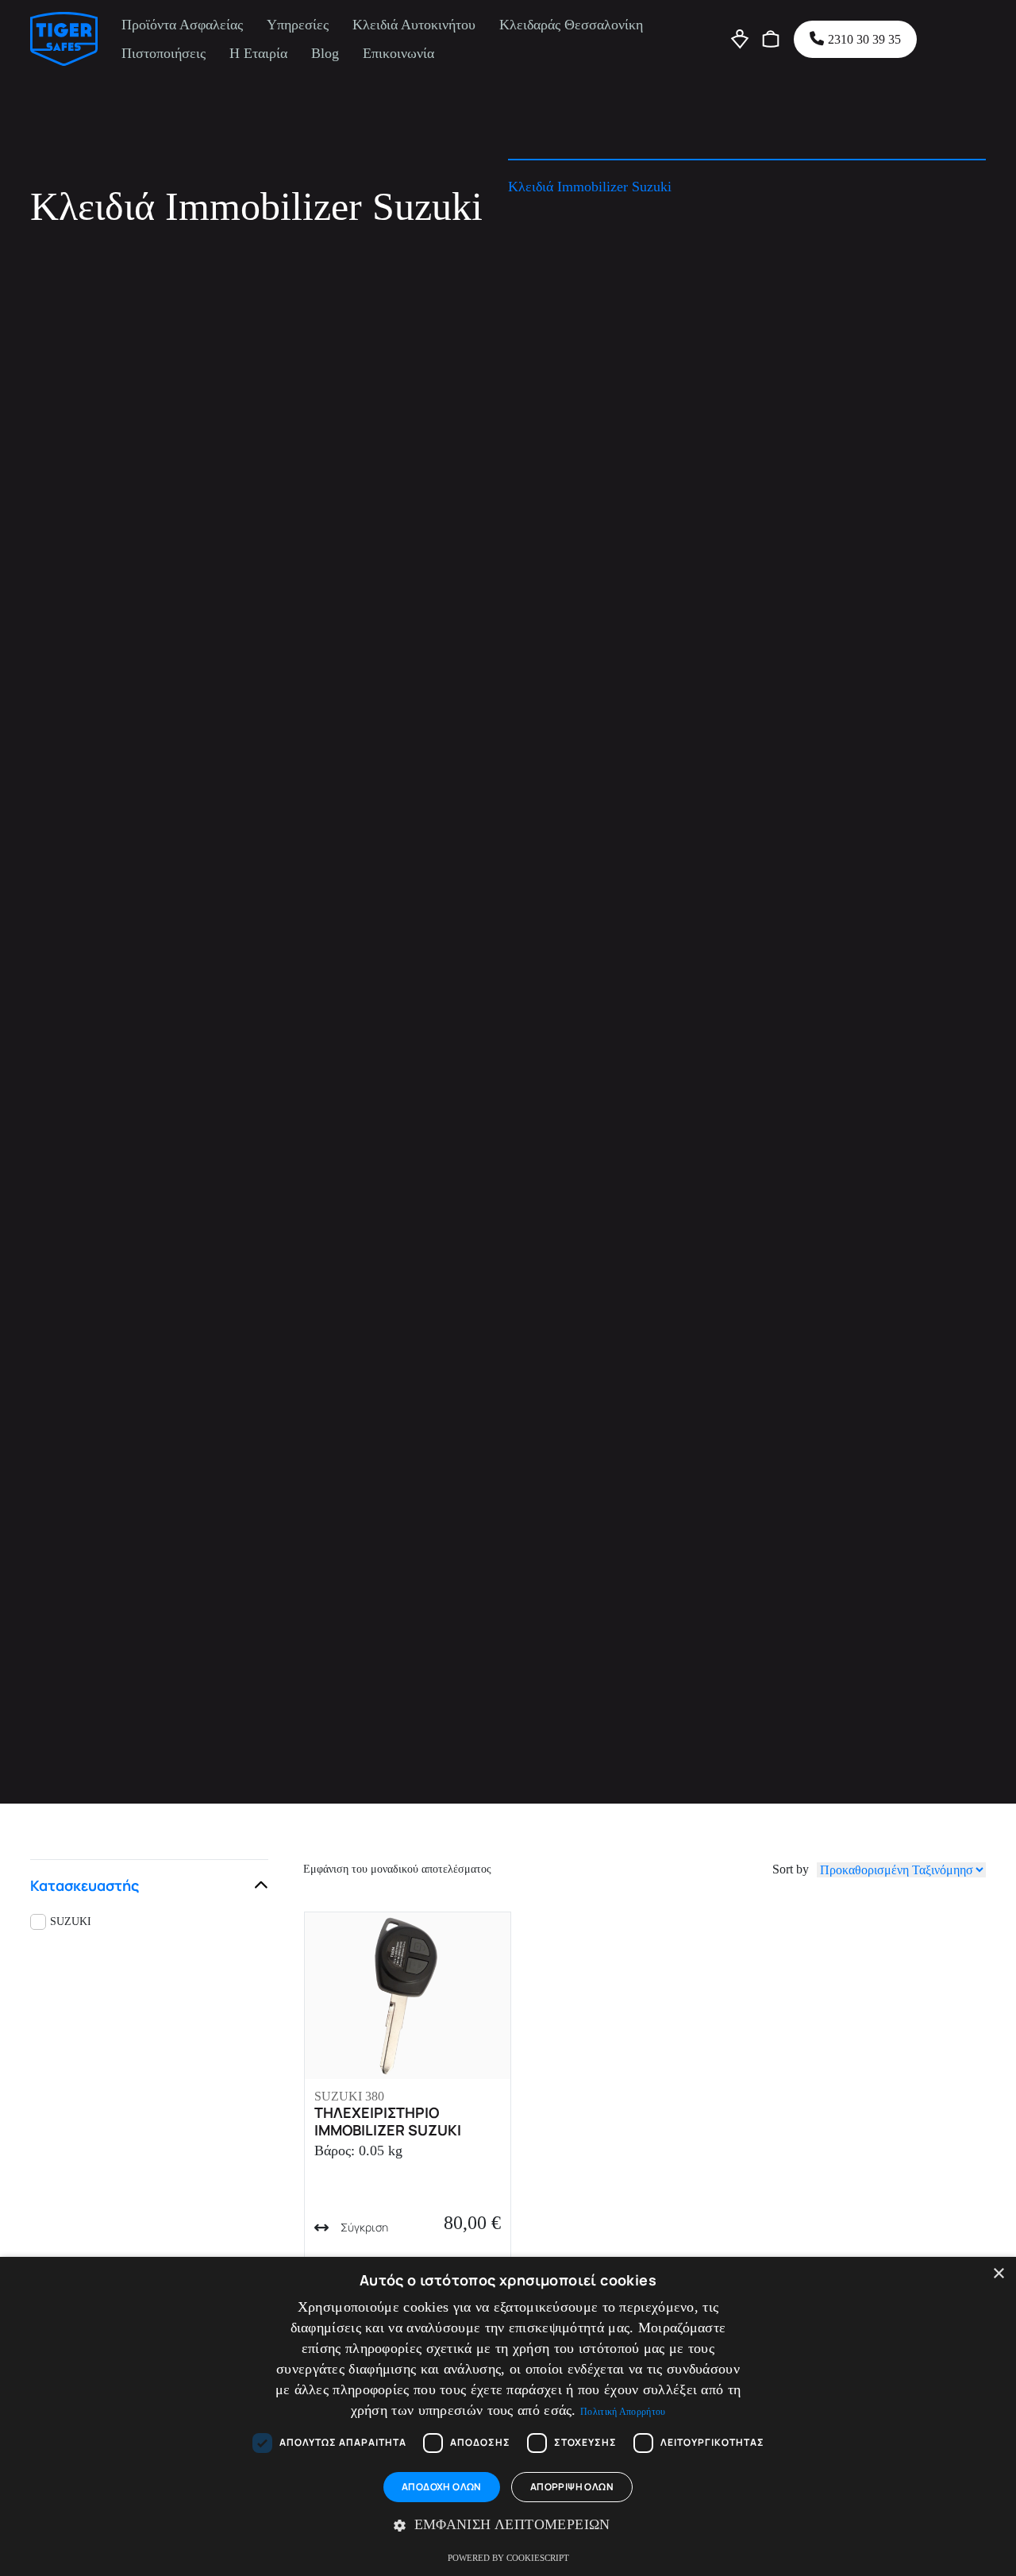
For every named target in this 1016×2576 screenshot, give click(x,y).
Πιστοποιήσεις (164, 53)
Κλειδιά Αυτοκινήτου (414, 25)
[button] (508, 2525)
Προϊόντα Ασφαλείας (182, 25)
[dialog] (508, 2416)
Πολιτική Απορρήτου (623, 2412)
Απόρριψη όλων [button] (572, 2487)
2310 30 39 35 (864, 39)
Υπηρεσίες (298, 25)
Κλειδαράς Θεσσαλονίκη (571, 25)
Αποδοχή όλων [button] (442, 2487)
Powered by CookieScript (508, 2558)
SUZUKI (71, 1921)
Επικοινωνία (398, 53)
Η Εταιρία (258, 53)
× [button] (998, 2274)
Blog (325, 53)
